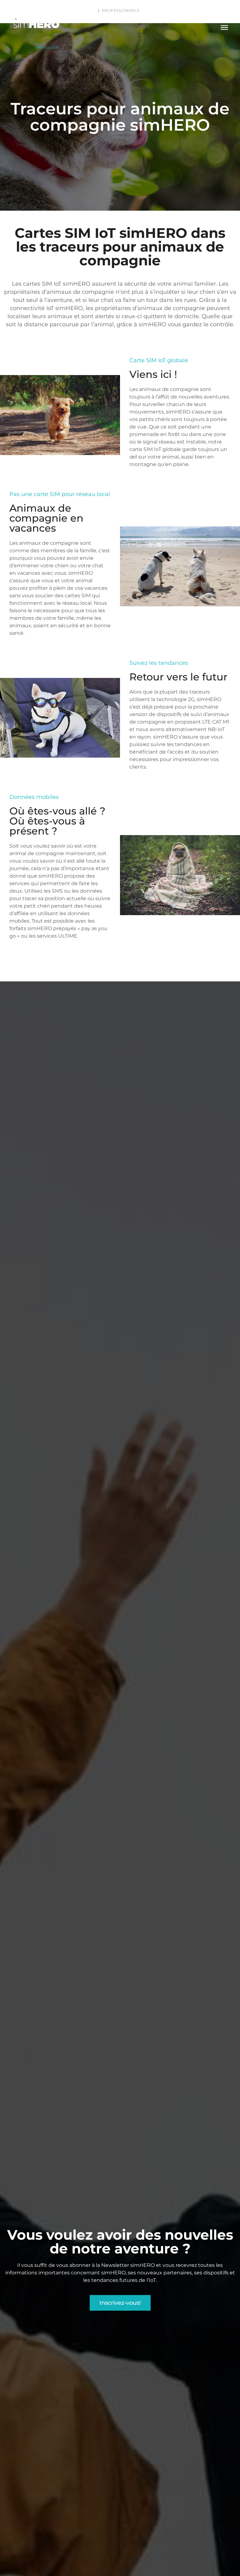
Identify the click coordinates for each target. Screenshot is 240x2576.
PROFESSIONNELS (121, 10)
